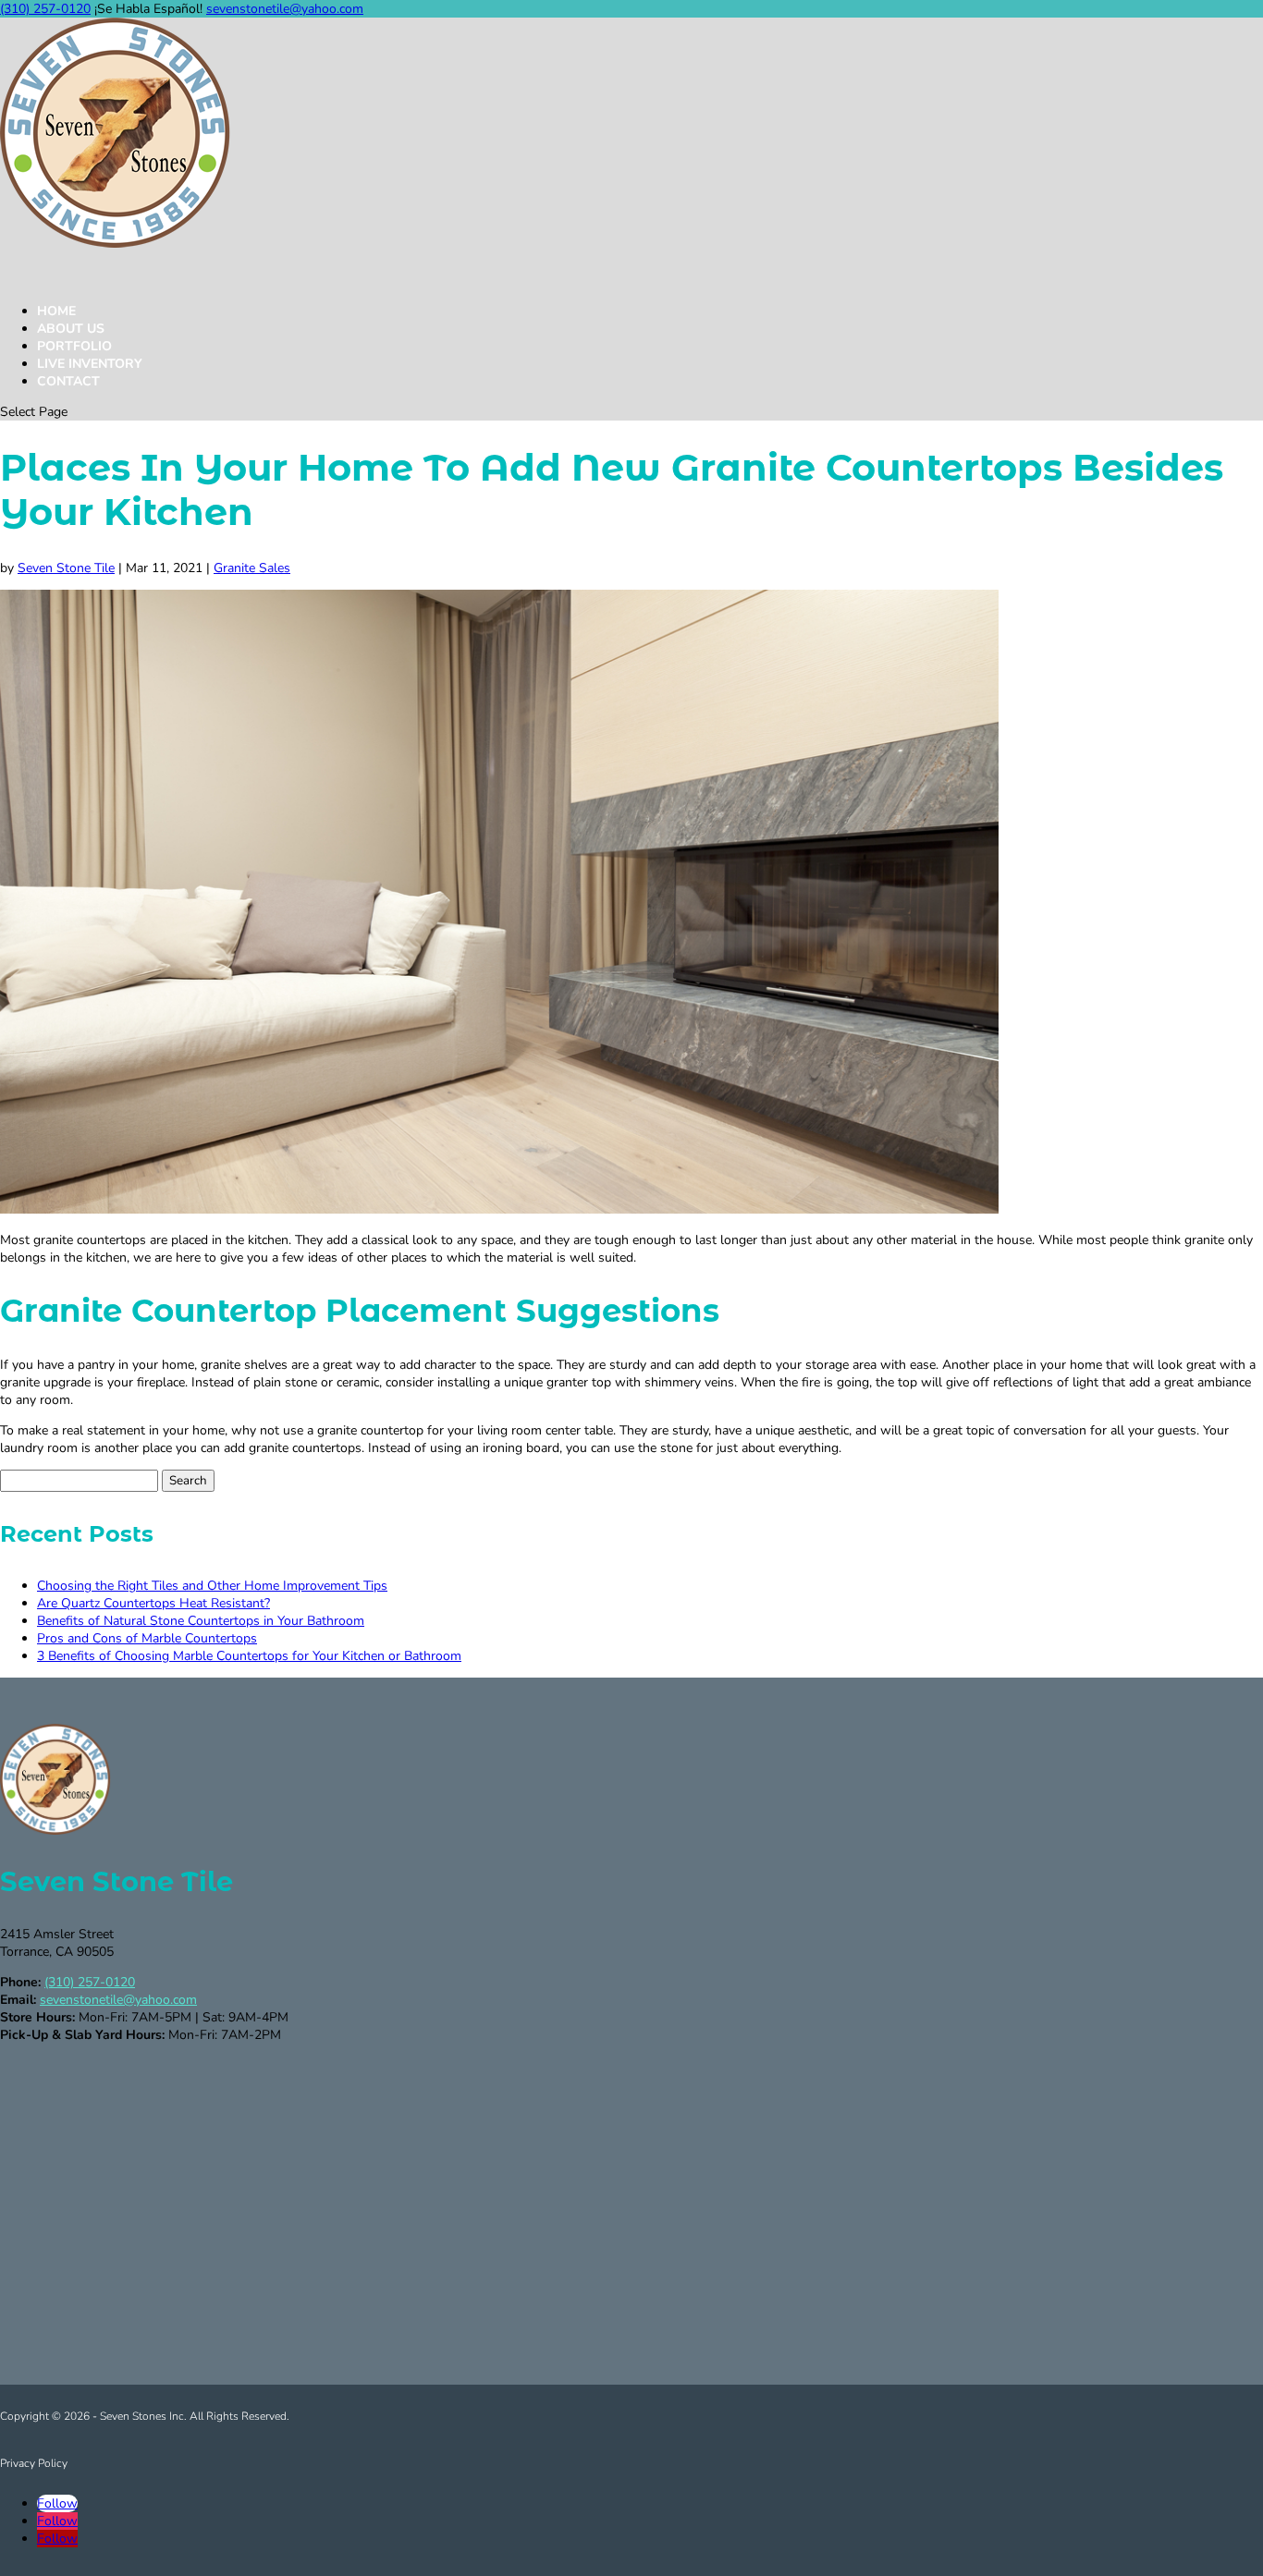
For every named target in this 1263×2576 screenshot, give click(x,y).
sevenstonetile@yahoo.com (118, 2000)
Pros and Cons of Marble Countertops (147, 1638)
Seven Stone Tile (66, 568)
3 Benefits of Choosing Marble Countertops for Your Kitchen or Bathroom (249, 1656)
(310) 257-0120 (45, 9)
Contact (68, 381)
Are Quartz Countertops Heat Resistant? (153, 1603)
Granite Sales (252, 568)
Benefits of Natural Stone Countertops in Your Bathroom (201, 1621)
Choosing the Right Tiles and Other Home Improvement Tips (212, 1586)
